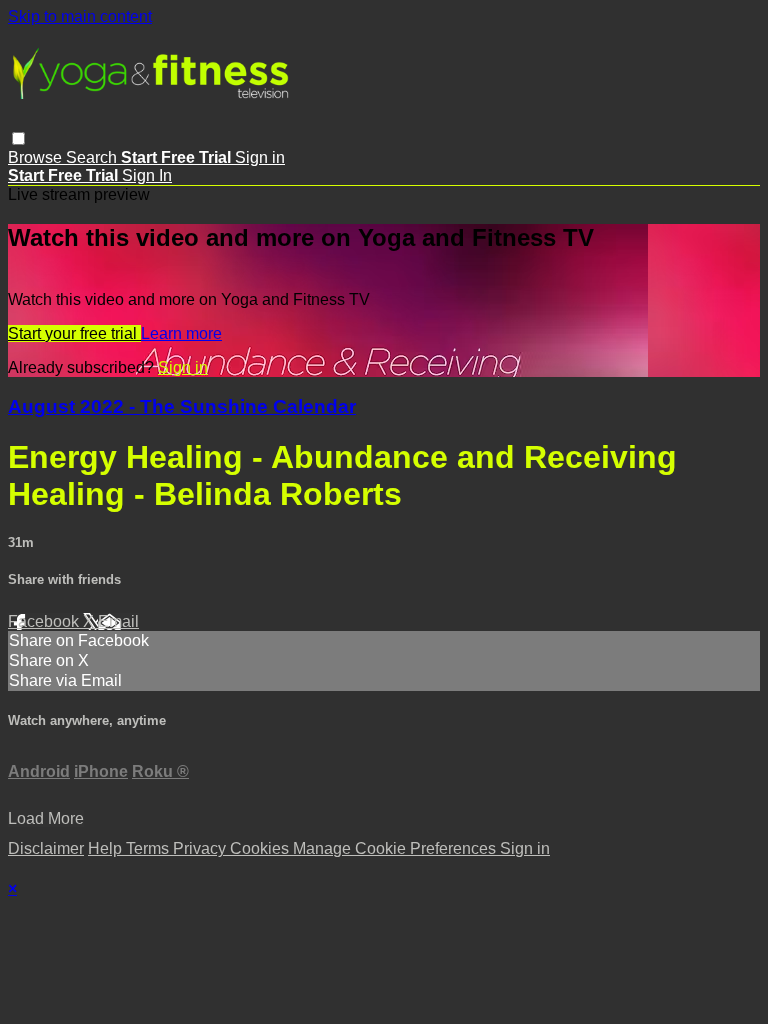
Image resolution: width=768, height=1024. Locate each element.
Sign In (147, 175)
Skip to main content (80, 16)
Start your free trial (74, 333)
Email (118, 621)
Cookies (261, 848)
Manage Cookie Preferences (396, 848)
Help (107, 848)
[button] (18, 138)
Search (93, 157)
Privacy (201, 848)
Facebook (45, 621)
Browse (37, 157)
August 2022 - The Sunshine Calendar (182, 406)
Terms (149, 848)
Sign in (260, 157)
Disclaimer (46, 848)
